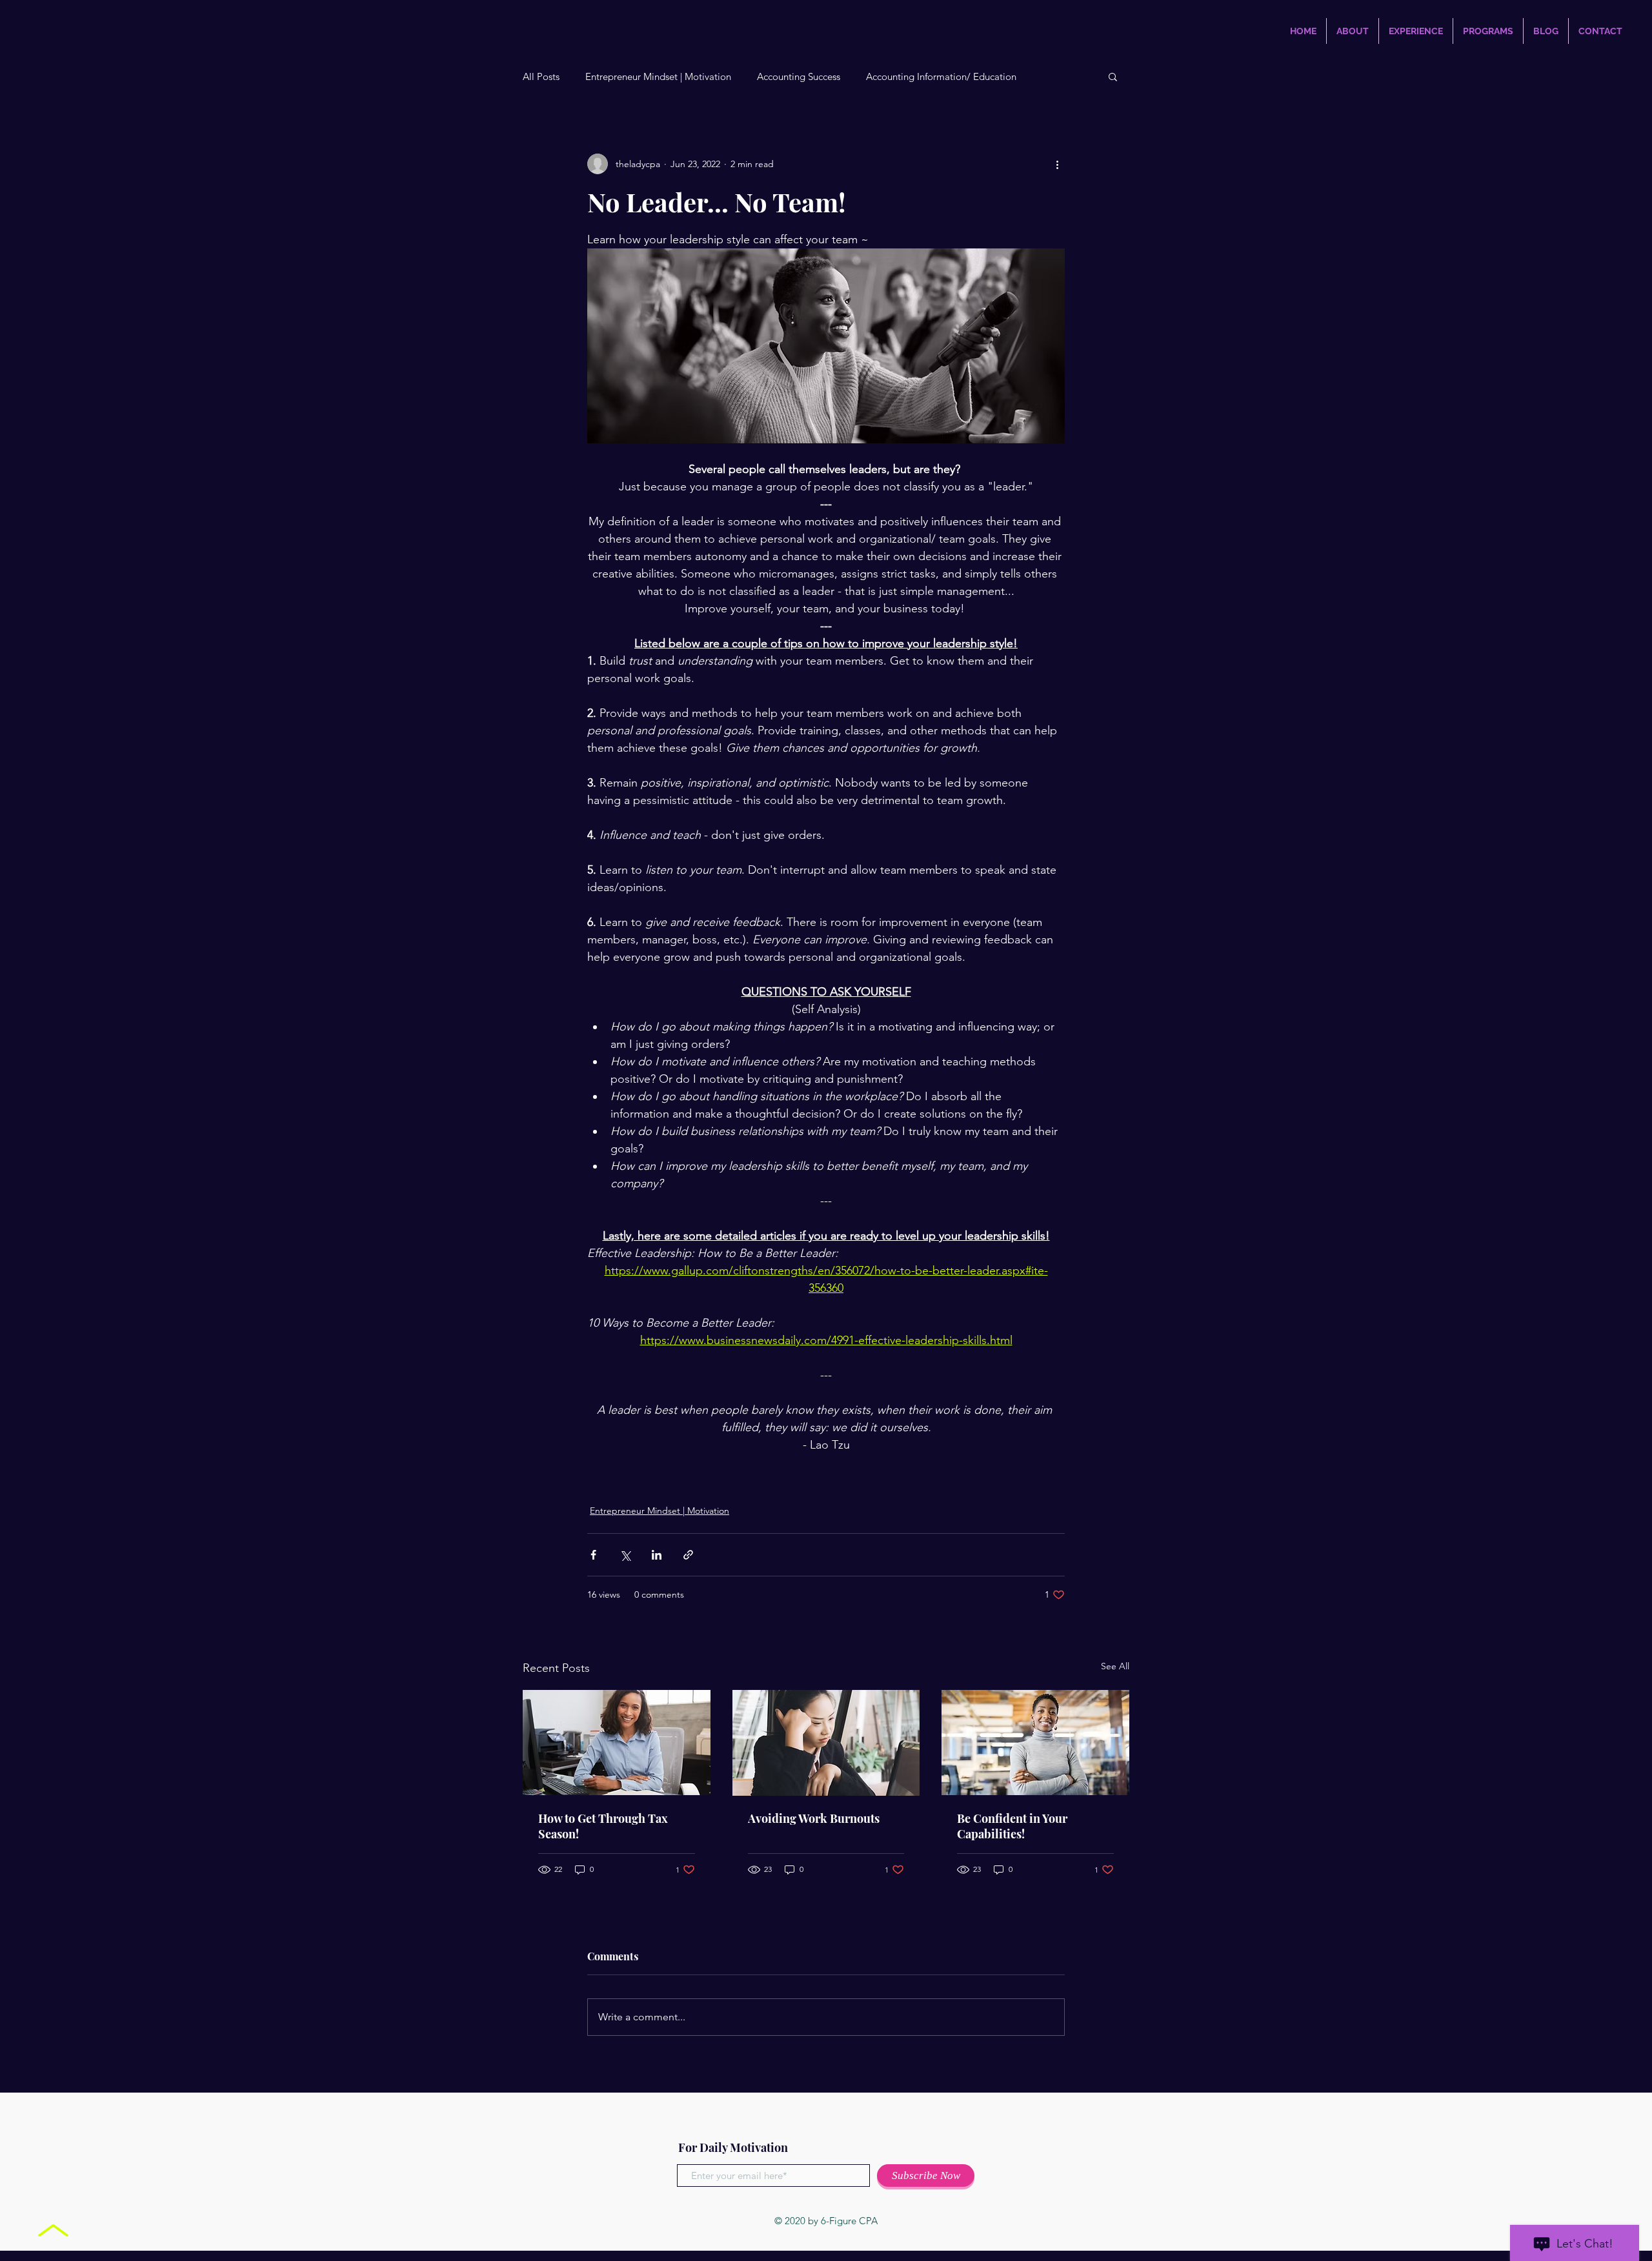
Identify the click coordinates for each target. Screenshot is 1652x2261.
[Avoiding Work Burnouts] (826, 1743)
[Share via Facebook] (593, 1555)
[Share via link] (688, 1555)
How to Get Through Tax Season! (603, 1826)
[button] (1113, 76)
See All (1115, 1666)
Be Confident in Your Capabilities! (1012, 1826)
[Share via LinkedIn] (657, 1555)
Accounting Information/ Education (941, 76)
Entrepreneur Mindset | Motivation (658, 76)
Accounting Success (799, 76)
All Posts (541, 76)
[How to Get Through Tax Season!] (617, 1743)
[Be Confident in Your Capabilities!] (1035, 1743)
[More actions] (1057, 164)
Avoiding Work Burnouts (814, 1818)
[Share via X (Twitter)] (625, 1555)
